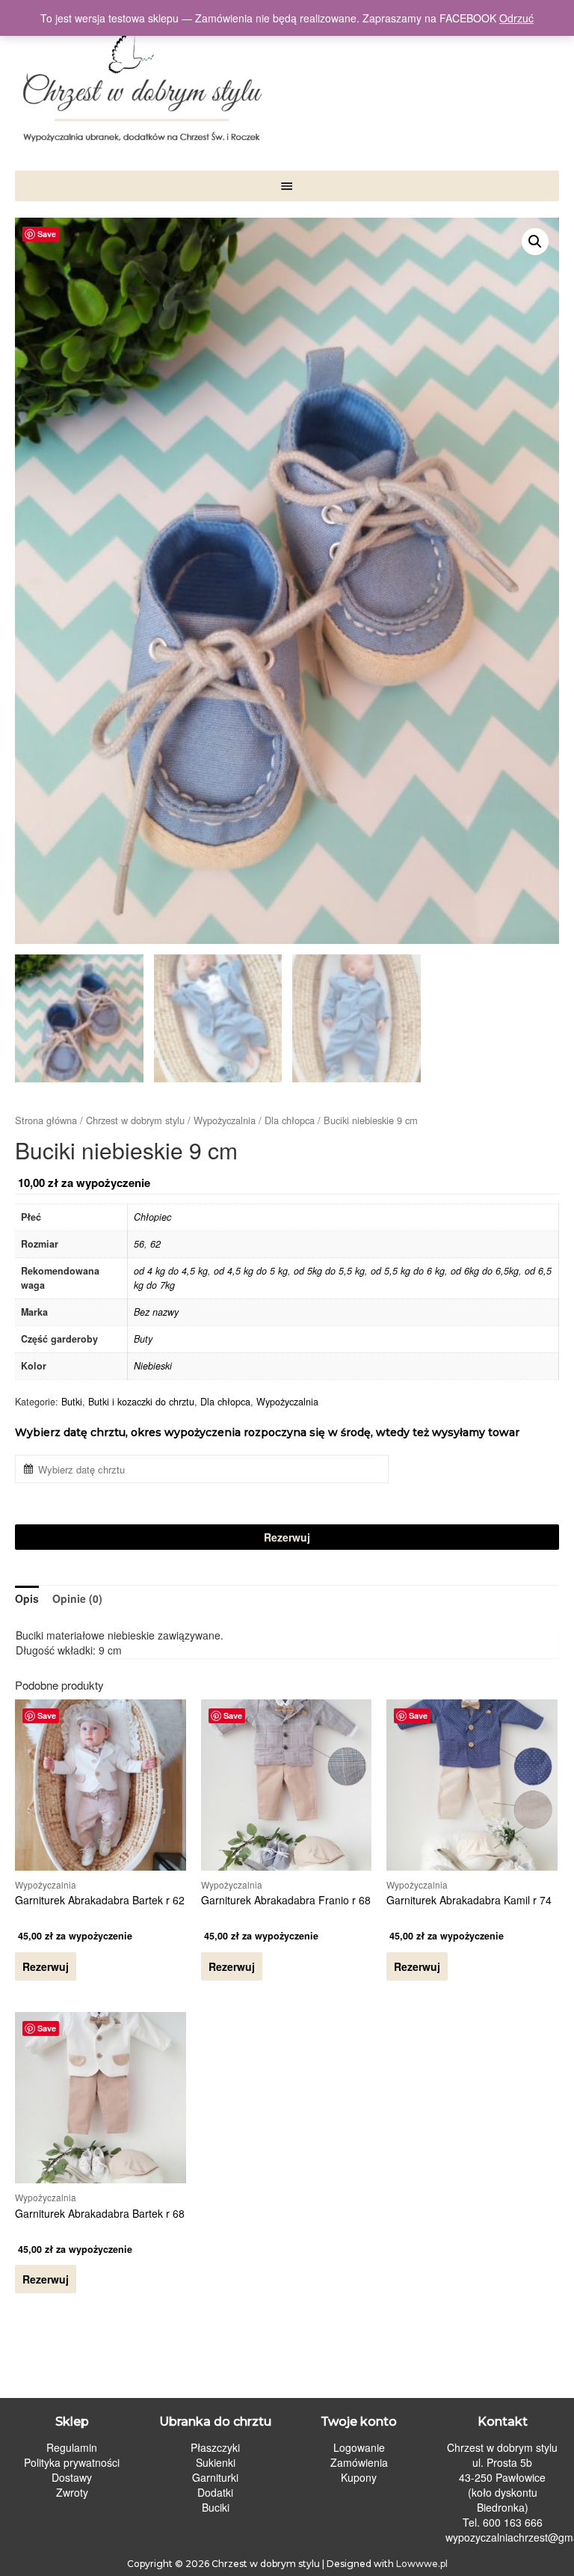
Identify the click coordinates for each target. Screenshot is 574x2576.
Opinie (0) (77, 1598)
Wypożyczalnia (225, 1120)
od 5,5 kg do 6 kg (408, 1271)
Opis (27, 1598)
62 (155, 1244)
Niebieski (153, 1366)
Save (47, 234)
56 (139, 1244)
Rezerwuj (287, 1537)
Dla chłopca (290, 1120)
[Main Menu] (287, 186)
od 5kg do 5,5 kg (329, 1271)
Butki (72, 1402)
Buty (143, 1339)
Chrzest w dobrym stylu (135, 1120)
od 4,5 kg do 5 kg (251, 1271)
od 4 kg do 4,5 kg (171, 1271)
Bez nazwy (156, 1312)
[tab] (27, 1598)
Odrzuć (516, 18)
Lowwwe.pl (422, 2564)
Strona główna (46, 1120)
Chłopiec (152, 1217)
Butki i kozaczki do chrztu (141, 1402)
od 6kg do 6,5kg (485, 1271)
